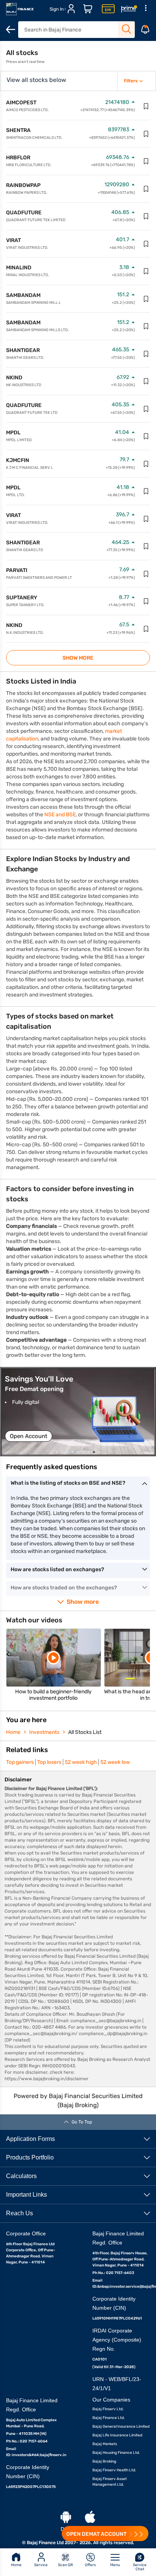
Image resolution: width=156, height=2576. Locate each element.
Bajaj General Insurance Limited (121, 2427)
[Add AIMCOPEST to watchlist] (146, 106)
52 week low (115, 1762)
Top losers (49, 1762)
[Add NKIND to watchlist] (146, 381)
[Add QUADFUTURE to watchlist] (146, 216)
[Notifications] (145, 30)
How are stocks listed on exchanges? (57, 1569)
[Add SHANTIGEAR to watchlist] (146, 354)
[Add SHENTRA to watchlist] (146, 134)
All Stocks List (85, 1732)
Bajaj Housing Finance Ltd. (116, 2453)
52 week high (81, 1762)
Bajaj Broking (104, 2461)
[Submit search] (126, 29)
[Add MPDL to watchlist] (146, 436)
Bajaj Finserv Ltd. (108, 2409)
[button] (78, 1412)
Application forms (30, 2139)
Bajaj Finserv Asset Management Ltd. (110, 2482)
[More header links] (145, 9)
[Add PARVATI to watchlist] (146, 574)
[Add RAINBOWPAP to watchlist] (146, 189)
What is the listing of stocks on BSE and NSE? (68, 1483)
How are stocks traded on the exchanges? (64, 1588)
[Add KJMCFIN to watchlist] (146, 464)
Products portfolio (30, 2157)
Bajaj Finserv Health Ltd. (114, 2470)
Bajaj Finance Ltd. (109, 2418)
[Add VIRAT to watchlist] (146, 244)
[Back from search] (11, 30)
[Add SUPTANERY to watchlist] (146, 601)
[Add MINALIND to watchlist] (146, 271)
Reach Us (19, 2213)
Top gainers (20, 1762)
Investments (44, 1732)
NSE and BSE (60, 815)
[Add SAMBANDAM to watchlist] (146, 299)
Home (13, 1732)
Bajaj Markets (105, 2444)
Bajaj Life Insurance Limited (117, 2435)
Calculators (21, 2176)
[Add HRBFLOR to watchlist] (146, 161)
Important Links (27, 2195)
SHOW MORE (78, 658)
